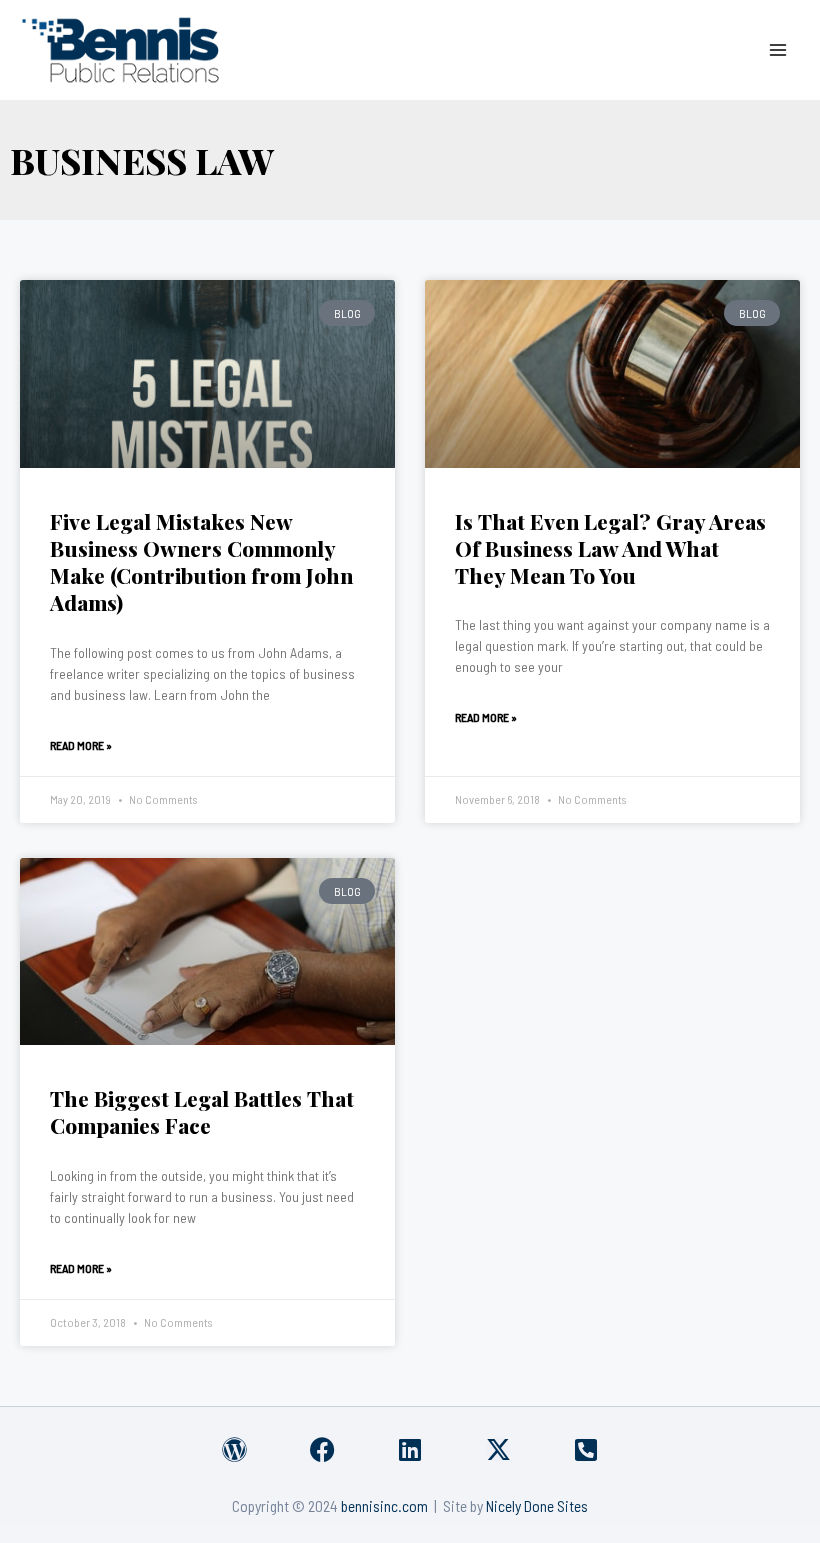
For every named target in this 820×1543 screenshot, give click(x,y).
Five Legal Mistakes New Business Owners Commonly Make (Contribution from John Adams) (201, 562)
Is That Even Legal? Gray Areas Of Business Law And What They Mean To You (610, 548)
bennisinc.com (384, 1505)
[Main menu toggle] (778, 49)
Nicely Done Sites (537, 1505)
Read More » (81, 745)
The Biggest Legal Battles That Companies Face (202, 1111)
